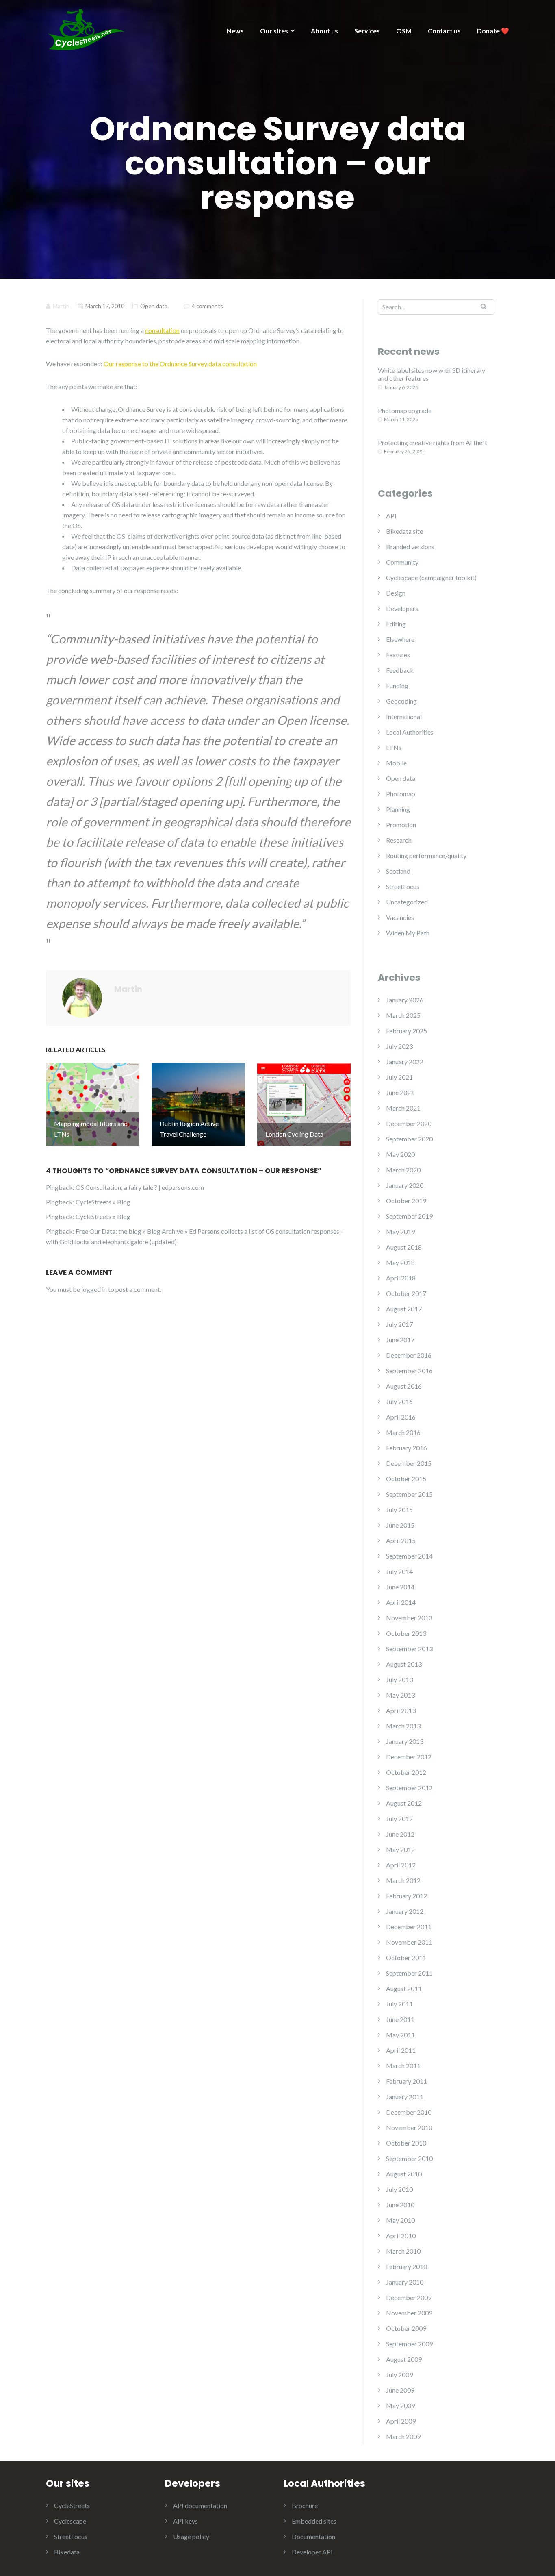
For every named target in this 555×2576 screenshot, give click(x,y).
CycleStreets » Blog (103, 1202)
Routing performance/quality (426, 855)
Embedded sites (314, 2521)
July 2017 (399, 1324)
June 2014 (400, 1587)
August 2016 (404, 1386)
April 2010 (401, 2236)
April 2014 (401, 1602)
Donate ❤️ (493, 31)
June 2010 (400, 2205)
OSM (404, 31)
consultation (162, 330)
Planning (398, 809)
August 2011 (404, 1988)
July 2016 (399, 1401)
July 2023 (399, 1046)
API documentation (200, 2505)
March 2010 (403, 2251)
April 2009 (401, 2421)
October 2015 (406, 1479)
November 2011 (409, 1942)
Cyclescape (70, 2521)
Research (399, 840)
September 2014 (409, 1556)
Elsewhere (400, 639)
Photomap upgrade (405, 410)
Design (396, 593)
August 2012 (404, 1803)
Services (367, 31)
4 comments (207, 306)
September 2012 (409, 1788)
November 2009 (409, 2313)
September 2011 (409, 1973)
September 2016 (409, 1371)
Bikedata (67, 2552)
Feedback (400, 670)
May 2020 (400, 1154)
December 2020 (409, 1123)
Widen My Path (408, 933)
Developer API (312, 2552)
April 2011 (401, 2050)
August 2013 (404, 1664)
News (235, 31)
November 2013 (409, 1618)
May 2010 (400, 2220)
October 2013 (406, 1633)
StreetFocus (403, 886)
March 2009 (403, 2436)
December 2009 (409, 2297)
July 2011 (399, 2004)
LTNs (394, 747)
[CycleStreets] (87, 29)
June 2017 (400, 1340)
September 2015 (409, 1494)
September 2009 (409, 2344)
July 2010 (399, 2189)
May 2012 (400, 1849)
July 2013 (399, 1679)
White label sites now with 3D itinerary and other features (431, 374)
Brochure (305, 2505)
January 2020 (405, 1185)
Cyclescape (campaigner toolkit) (431, 577)
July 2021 (399, 1077)
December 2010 (409, 2112)
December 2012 (409, 1757)
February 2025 (406, 1031)
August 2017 (404, 1309)
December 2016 (409, 1355)
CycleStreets (72, 2505)
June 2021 (400, 1092)
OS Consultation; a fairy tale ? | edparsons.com (140, 1187)
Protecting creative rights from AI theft (433, 442)
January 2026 (405, 1000)
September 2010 (409, 2158)
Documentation (313, 2536)
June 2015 (400, 1525)
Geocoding (401, 701)
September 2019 (409, 1216)
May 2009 (400, 2405)
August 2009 (404, 2359)
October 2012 (406, 1772)
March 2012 (403, 1880)
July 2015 (399, 1510)
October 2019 (406, 1201)
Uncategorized (407, 902)
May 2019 (400, 1231)
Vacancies (400, 917)
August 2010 (404, 2174)
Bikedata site (404, 531)
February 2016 (406, 1448)
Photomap (401, 794)
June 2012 (400, 1834)
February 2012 (406, 1896)
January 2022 (405, 1062)
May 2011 (400, 2035)
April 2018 (401, 1278)
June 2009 (400, 2390)
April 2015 (401, 1540)
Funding (397, 686)
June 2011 (400, 2019)
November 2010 (409, 2127)
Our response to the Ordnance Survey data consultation (180, 364)
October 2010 (406, 2143)
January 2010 (405, 2282)
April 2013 (401, 1710)
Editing (396, 624)
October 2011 (406, 1958)
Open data (154, 306)
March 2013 (403, 1726)
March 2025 (403, 1015)
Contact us (444, 31)
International (404, 716)
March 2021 (403, 1108)
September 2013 (409, 1649)
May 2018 (400, 1262)
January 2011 (405, 2097)
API (391, 516)
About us (324, 31)
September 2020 (409, 1139)
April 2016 (401, 1417)
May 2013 (400, 1695)
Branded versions (410, 547)
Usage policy (191, 2536)
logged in (94, 1289)
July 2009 (399, 2375)
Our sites (274, 31)
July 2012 (399, 1818)
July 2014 (399, 1571)
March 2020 (403, 1170)
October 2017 (406, 1293)
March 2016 (403, 1432)
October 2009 (406, 2328)
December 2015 (409, 1463)
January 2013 (405, 1741)
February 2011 (406, 2081)
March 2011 (403, 2066)
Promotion (401, 825)
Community (402, 562)
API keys (185, 2521)
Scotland (398, 871)
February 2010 (406, 2266)
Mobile (396, 763)
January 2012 (405, 1911)
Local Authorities (410, 732)
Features (398, 655)
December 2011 (409, 1927)
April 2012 (401, 1865)
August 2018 (404, 1247)
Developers (402, 608)
